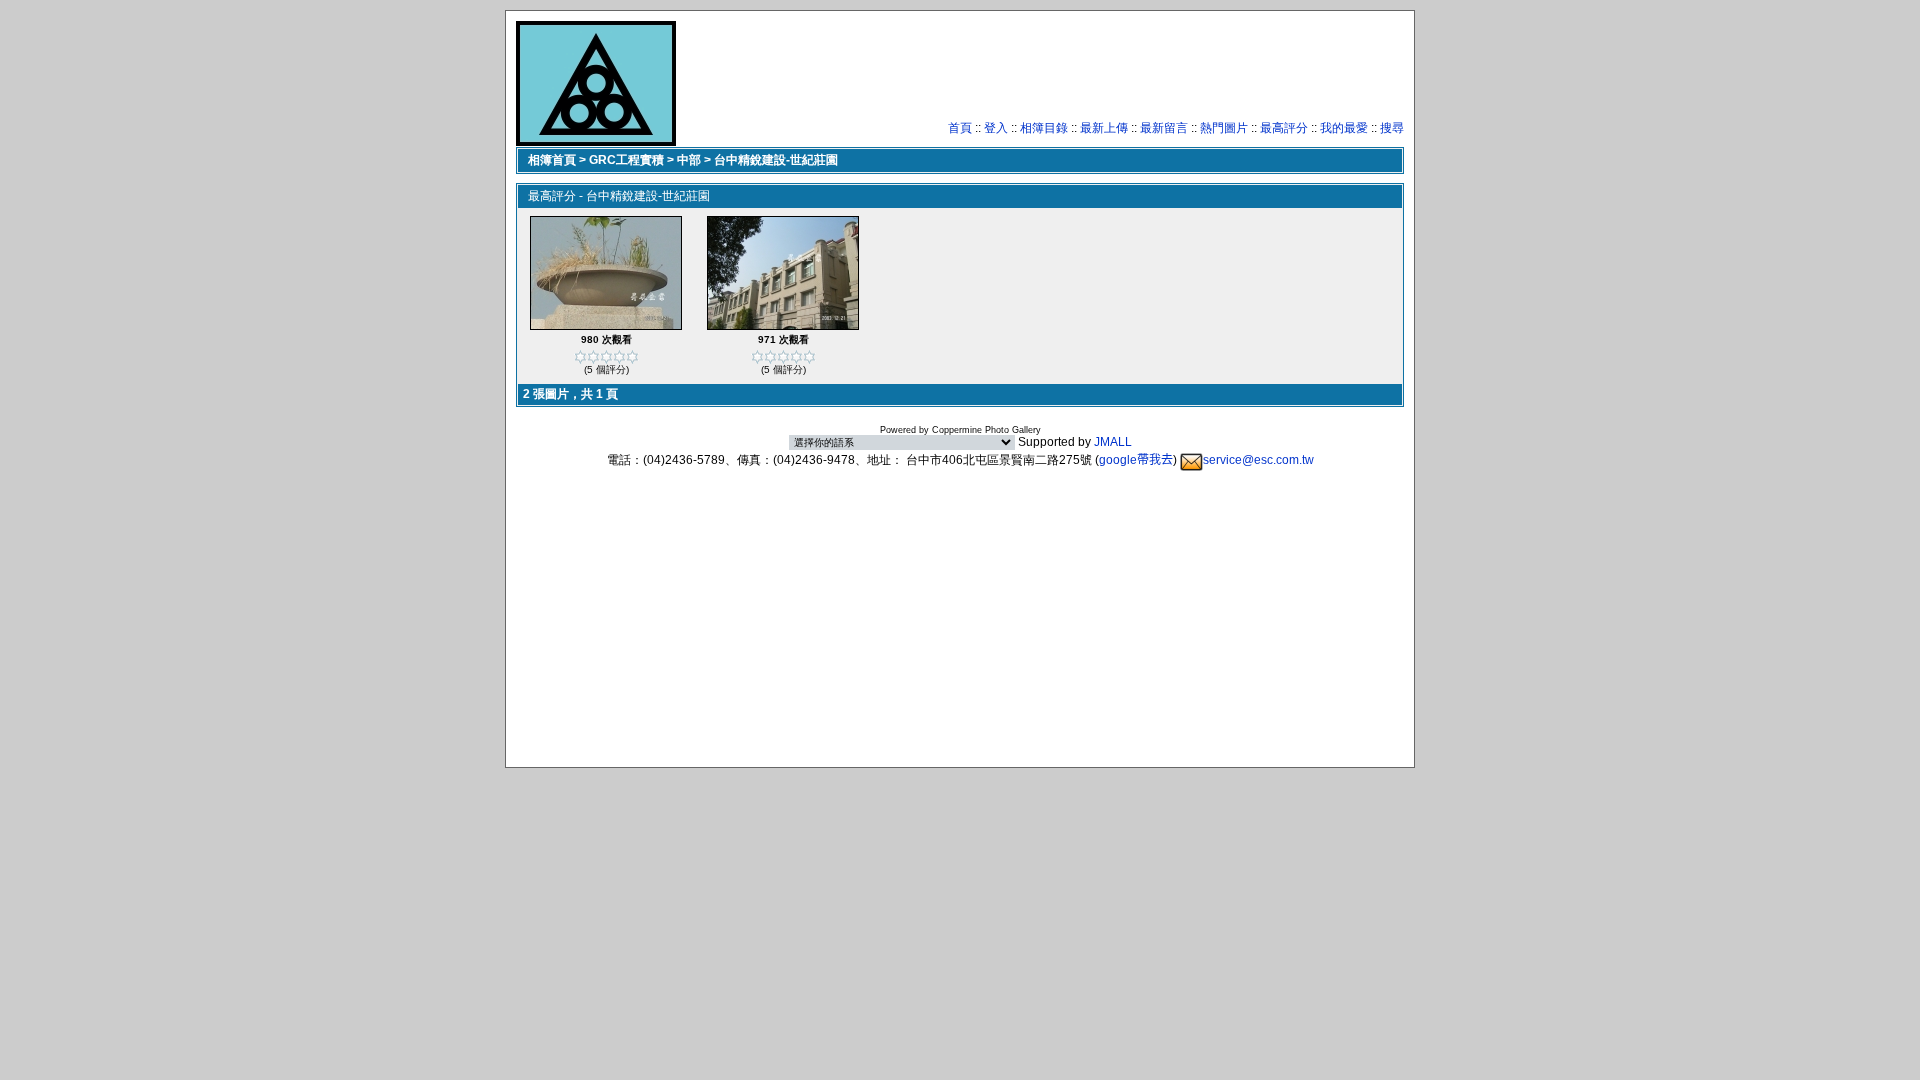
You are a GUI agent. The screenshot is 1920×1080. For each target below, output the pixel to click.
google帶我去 (1136, 460)
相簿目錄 (1044, 128)
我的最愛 (1344, 128)
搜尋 (1392, 128)
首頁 (960, 128)
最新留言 (1164, 128)
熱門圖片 (1224, 128)
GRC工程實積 (626, 160)
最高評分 (1284, 128)
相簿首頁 (552, 160)
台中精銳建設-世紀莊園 (776, 160)
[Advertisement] (1040, 75)
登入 (996, 128)
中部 (689, 160)
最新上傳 (1104, 128)
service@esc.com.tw (1258, 460)
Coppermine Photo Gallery (986, 430)
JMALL (1113, 442)
